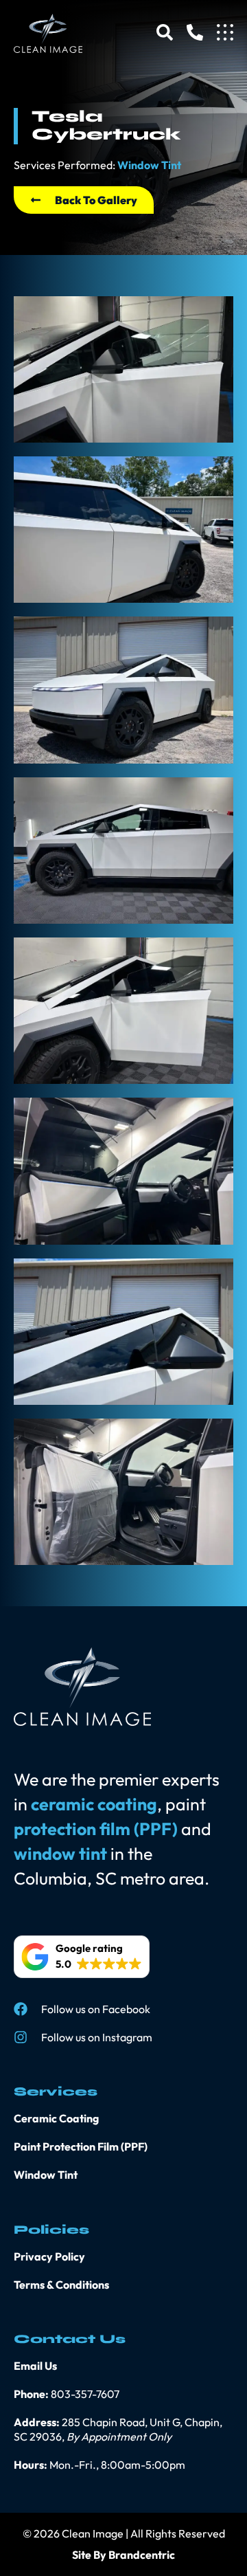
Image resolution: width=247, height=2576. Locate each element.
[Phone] (195, 32)
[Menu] (225, 32)
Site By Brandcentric (123, 2555)
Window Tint (149, 165)
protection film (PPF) (96, 1829)
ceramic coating (94, 1804)
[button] (82, 1957)
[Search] (165, 32)
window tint (60, 1854)
